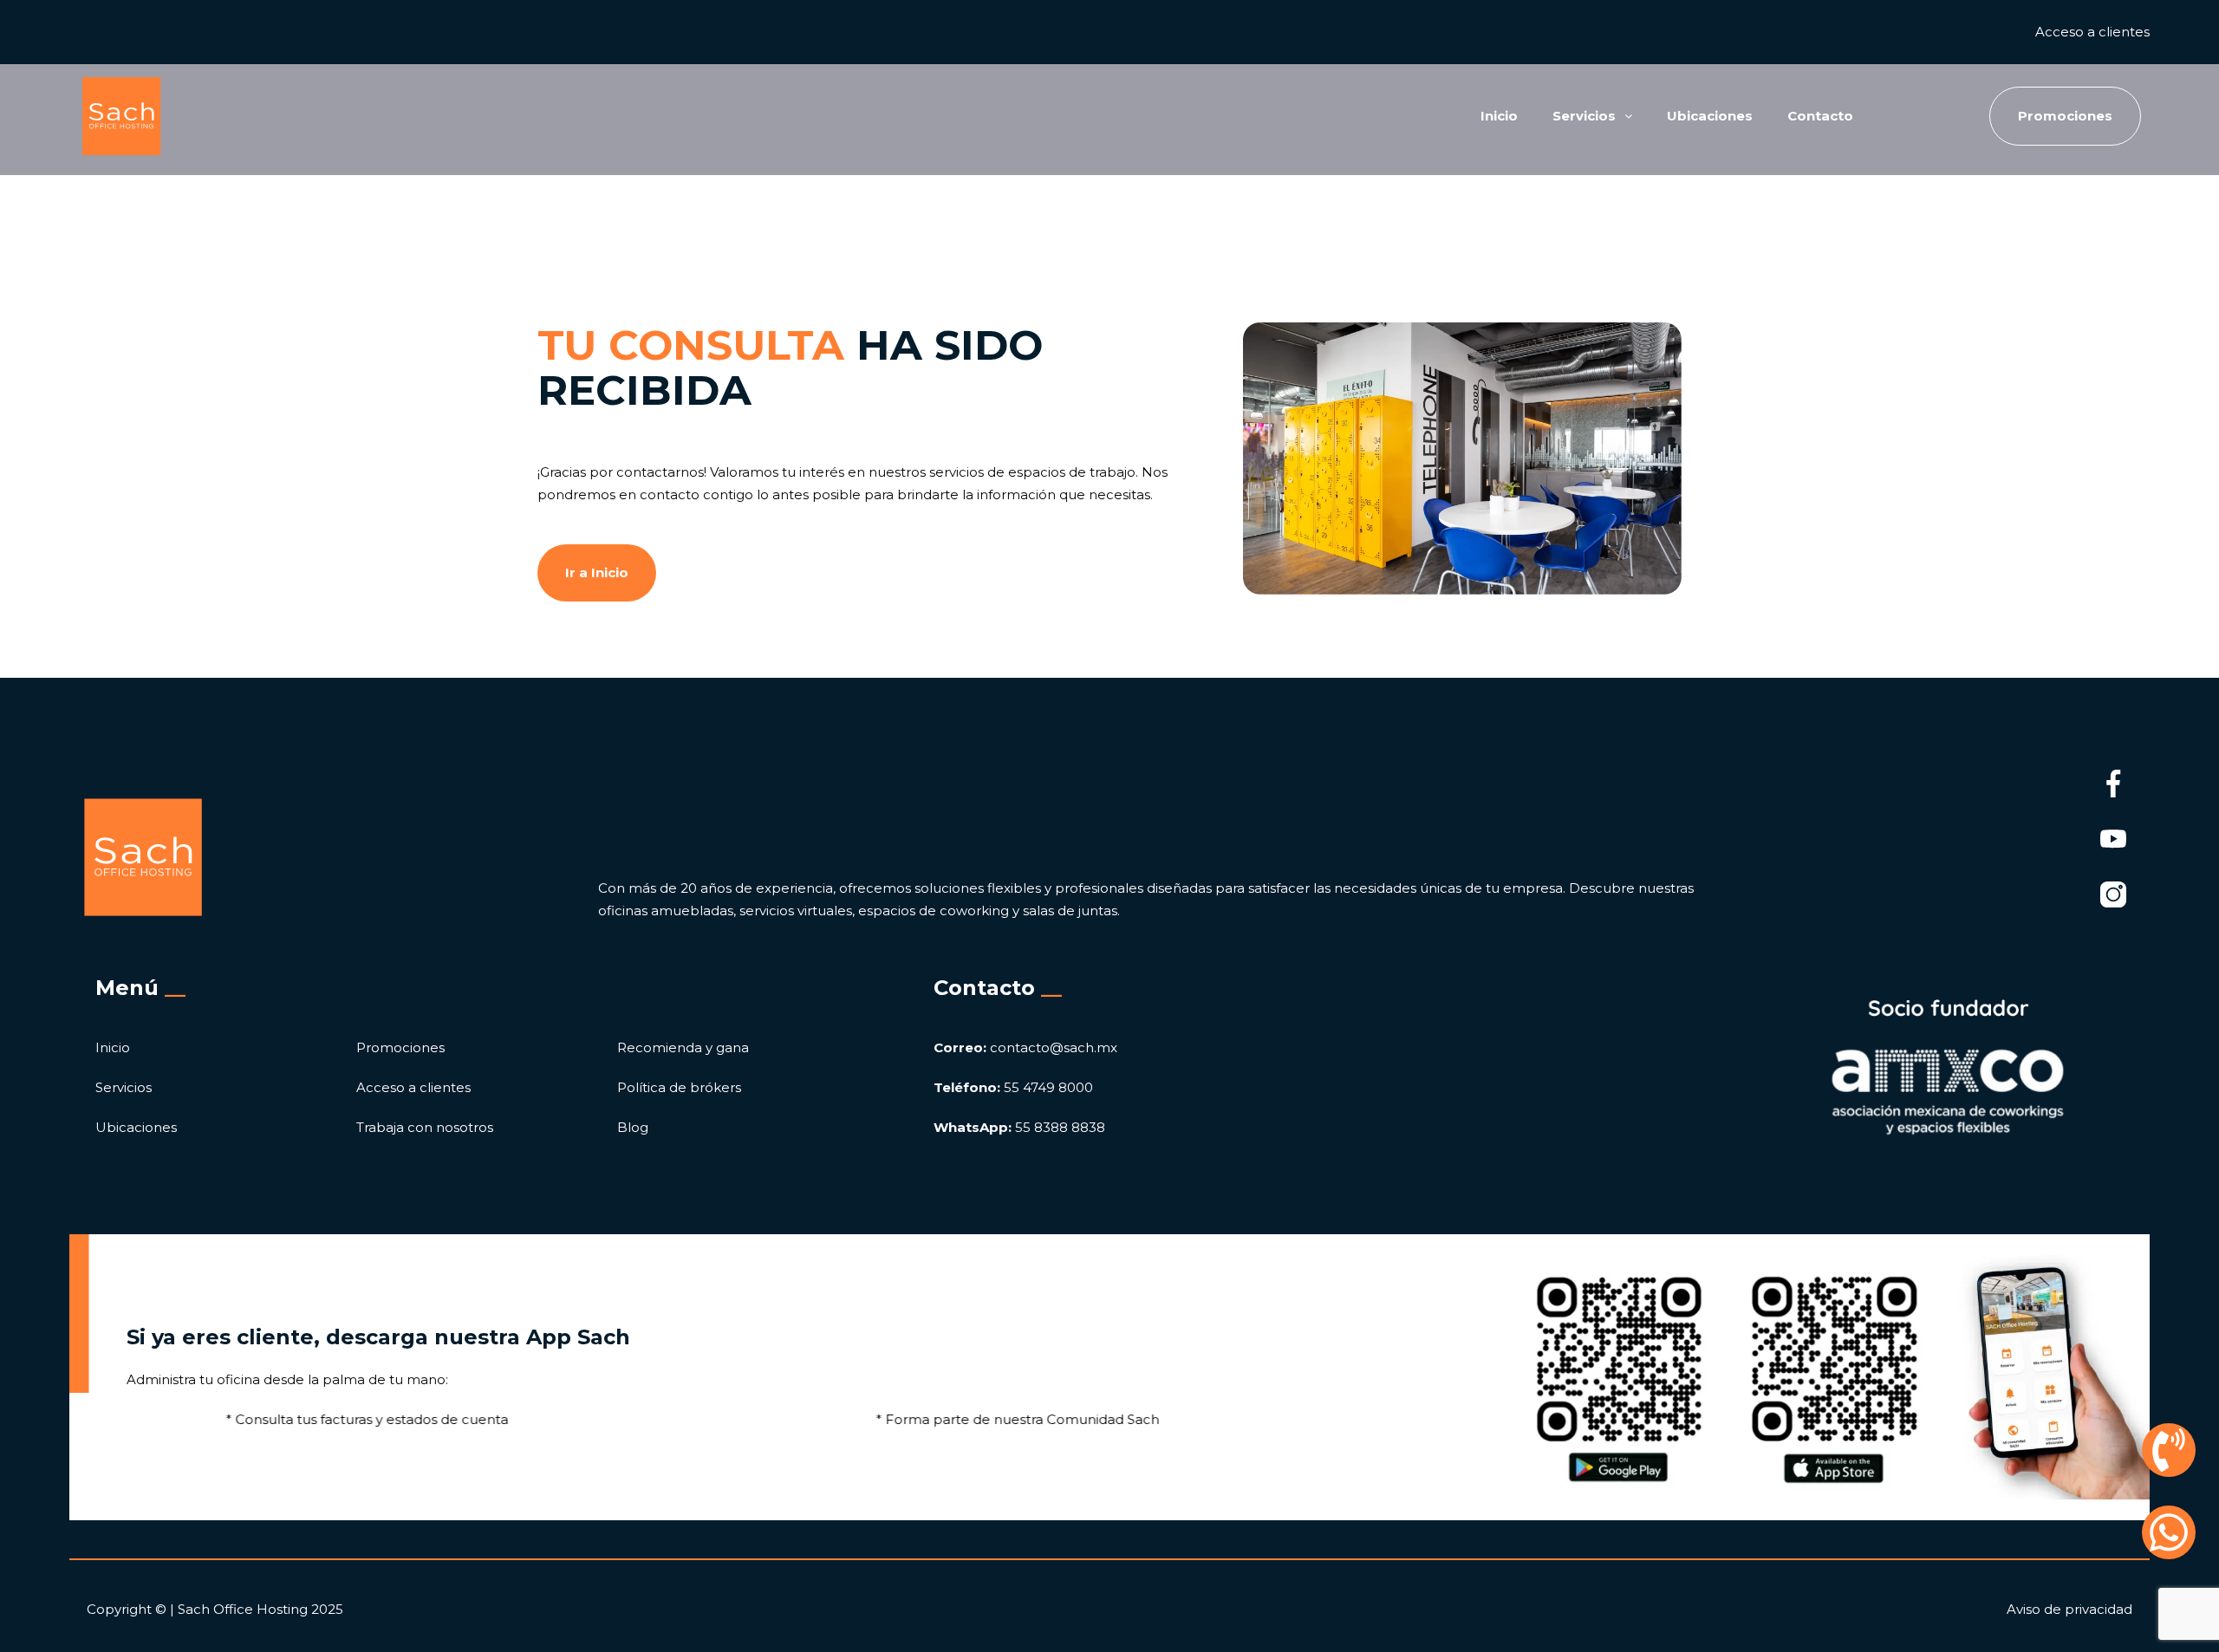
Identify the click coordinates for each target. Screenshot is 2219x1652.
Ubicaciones (1710, 116)
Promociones (400, 1047)
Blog (633, 1127)
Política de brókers (679, 1087)
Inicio (1499, 116)
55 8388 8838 (1019, 1127)
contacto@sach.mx (1025, 1047)
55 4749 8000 (1013, 1087)
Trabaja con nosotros (425, 1127)
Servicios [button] (1584, 116)
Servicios (124, 1087)
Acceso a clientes (2092, 32)
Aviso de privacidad (2069, 1609)
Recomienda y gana (683, 1047)
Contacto (1820, 116)
